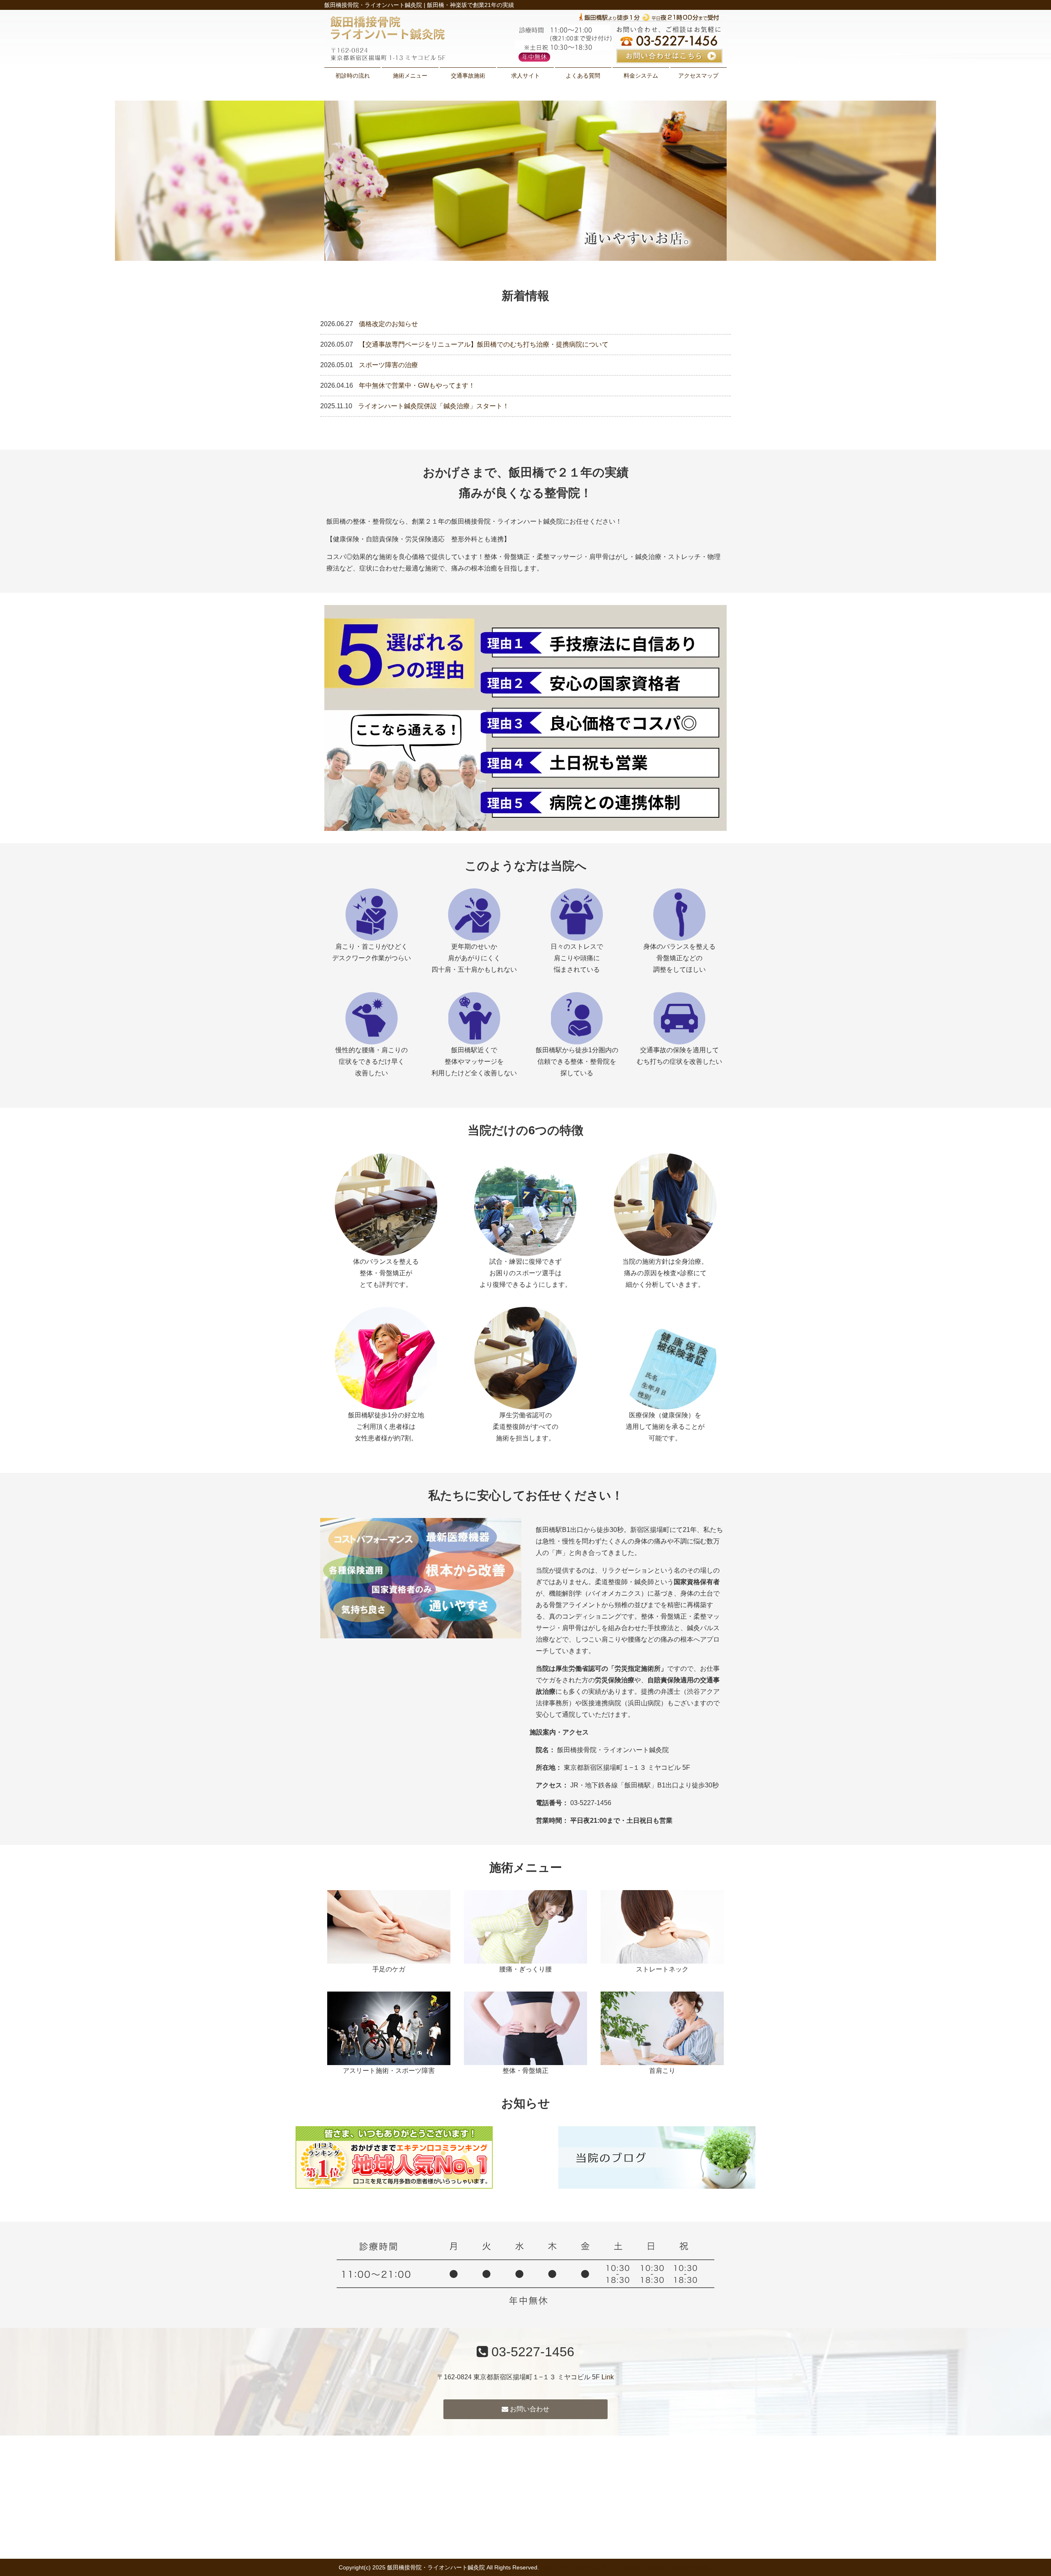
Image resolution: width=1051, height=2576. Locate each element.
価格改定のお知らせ (388, 324)
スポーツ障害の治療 (388, 365)
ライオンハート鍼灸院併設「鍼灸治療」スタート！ (434, 406)
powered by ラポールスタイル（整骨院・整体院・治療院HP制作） (627, 2567)
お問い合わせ (529, 2409)
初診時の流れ (353, 76)
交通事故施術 (468, 76)
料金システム (641, 76)
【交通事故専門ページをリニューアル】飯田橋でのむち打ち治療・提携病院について (484, 344)
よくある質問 (583, 76)
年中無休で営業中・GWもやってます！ (417, 385)
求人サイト (525, 76)
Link (608, 2377)
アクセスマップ (698, 76)
